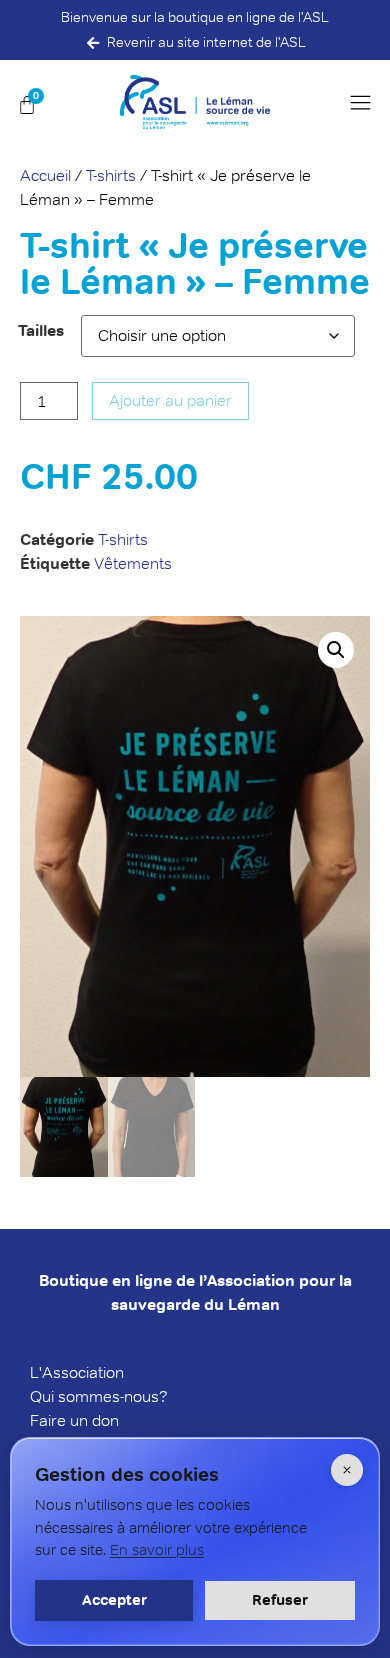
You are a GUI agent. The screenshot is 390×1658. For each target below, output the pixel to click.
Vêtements (133, 563)
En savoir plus (157, 1549)
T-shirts (111, 175)
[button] (365, 102)
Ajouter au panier (170, 400)
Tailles (41, 331)
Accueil (45, 175)
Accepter (114, 1600)
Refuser (280, 1600)
